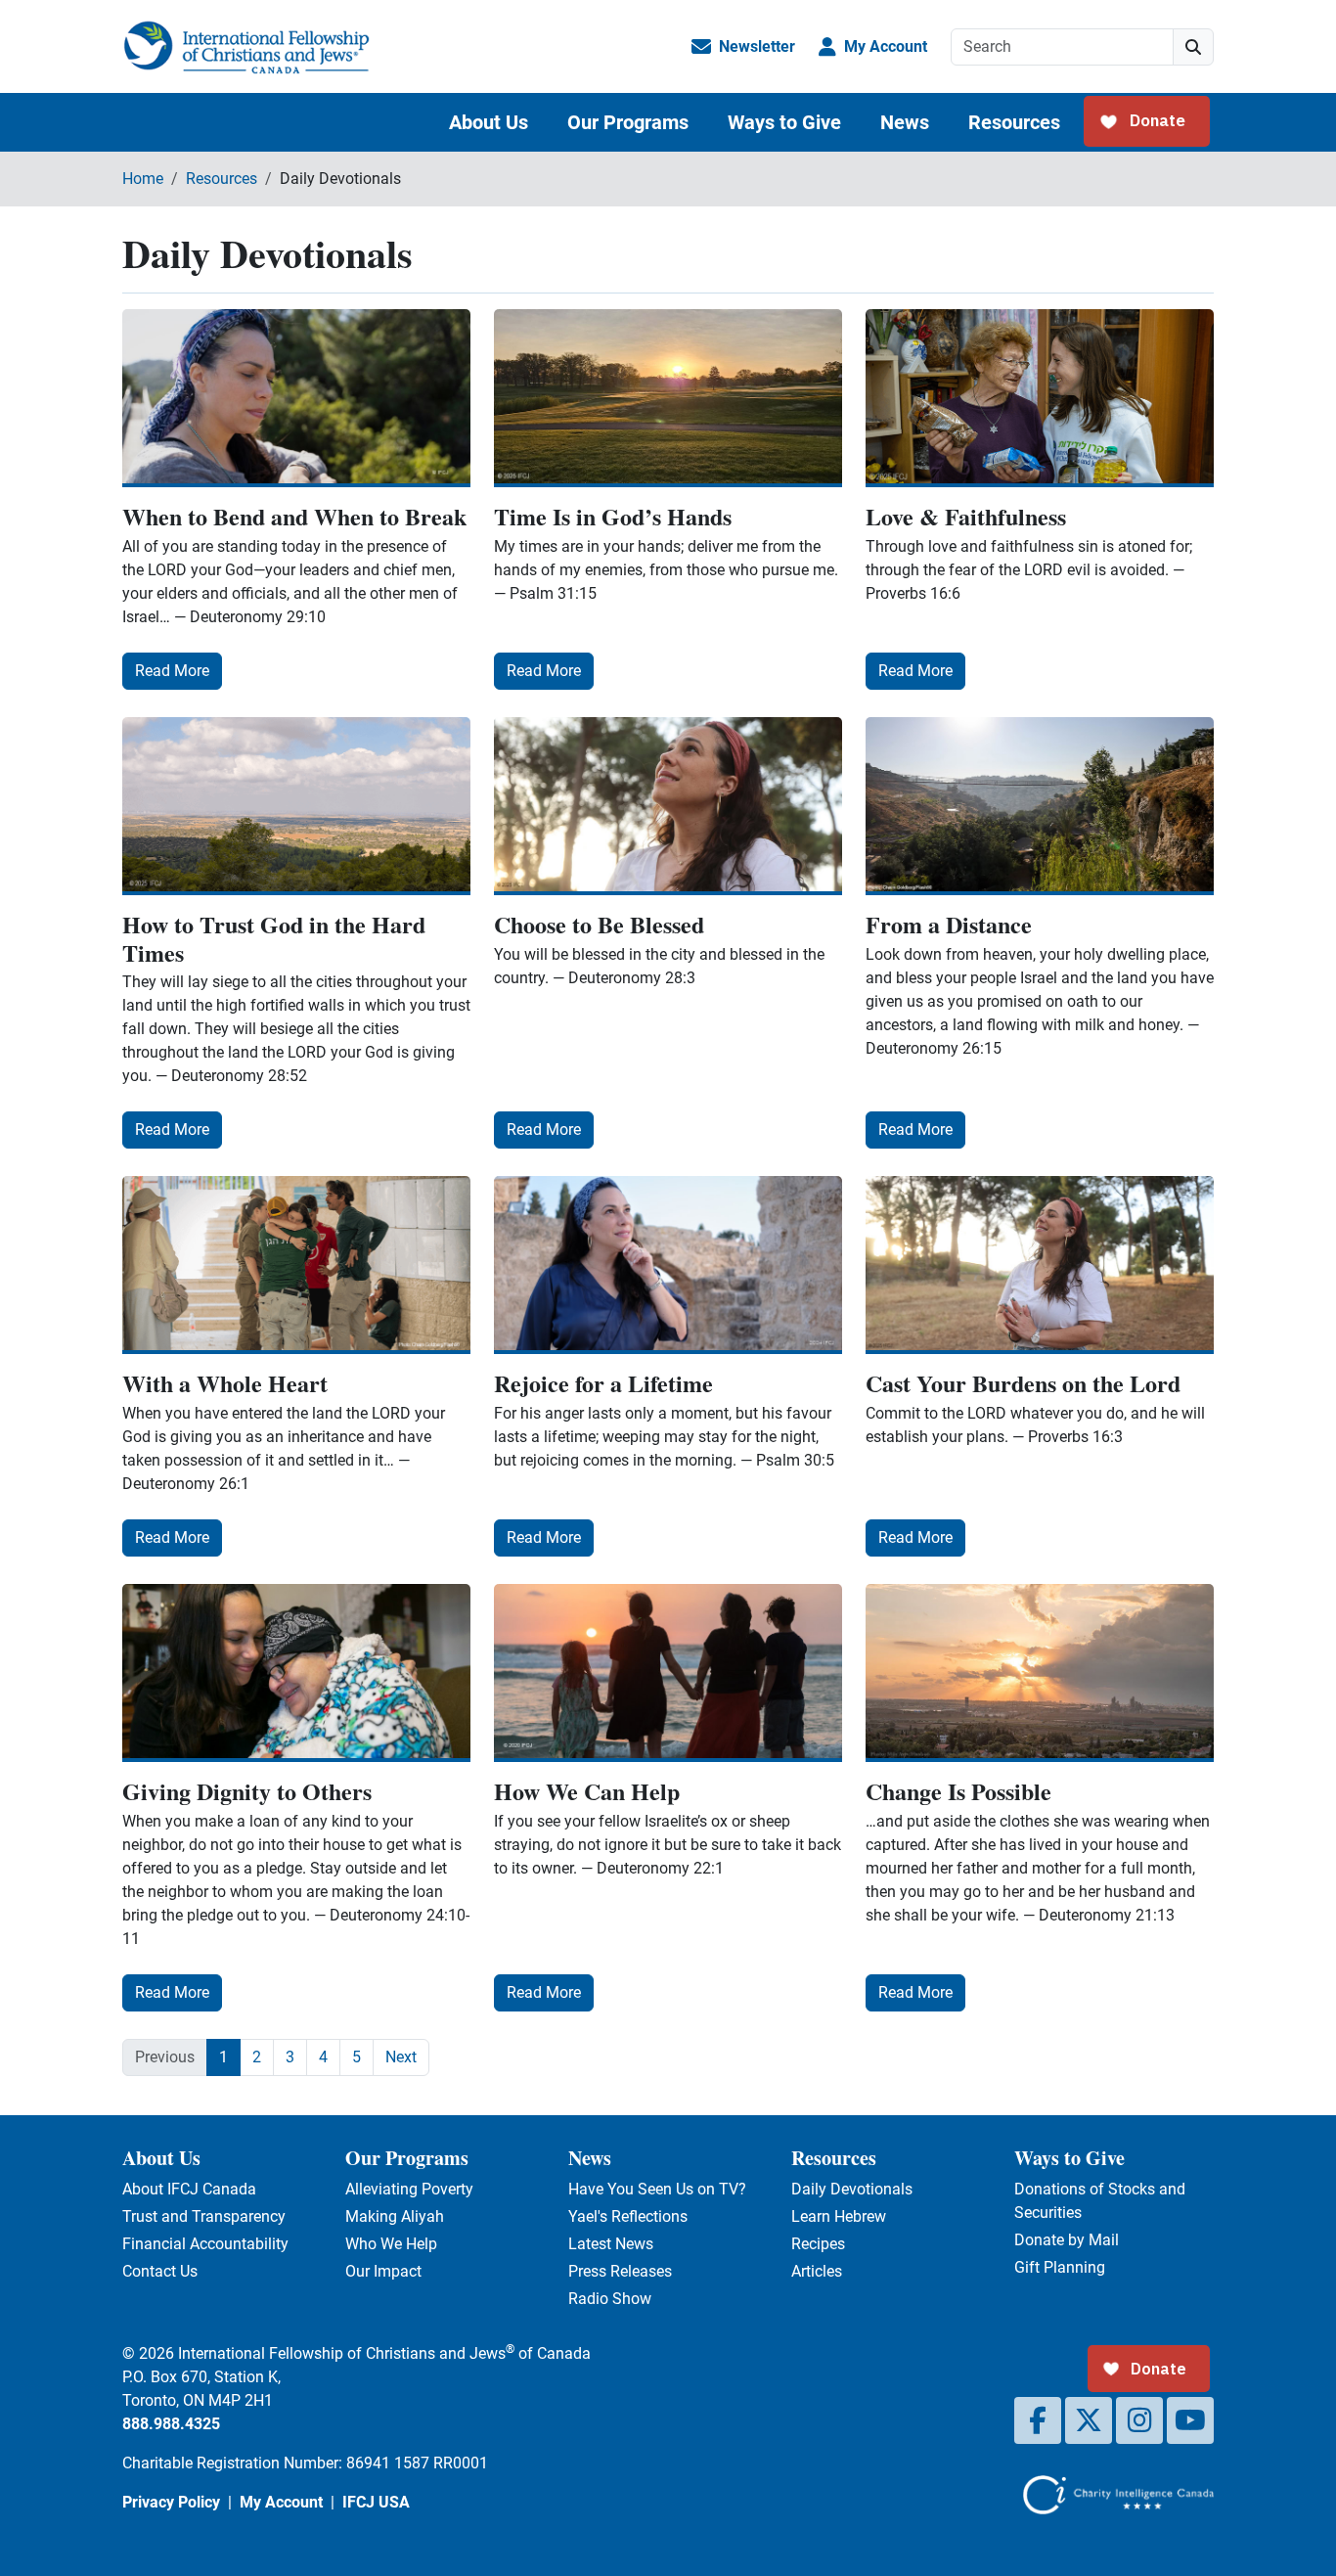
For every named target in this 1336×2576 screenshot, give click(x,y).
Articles (817, 2271)
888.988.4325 (171, 2424)
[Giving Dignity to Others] (296, 1673)
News (905, 122)
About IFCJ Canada (189, 2189)
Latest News (611, 2244)
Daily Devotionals (852, 2189)
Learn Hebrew (839, 2216)
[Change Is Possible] (1040, 1673)
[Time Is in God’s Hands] (668, 398)
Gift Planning (1060, 2267)
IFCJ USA (376, 2502)
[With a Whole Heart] (296, 1265)
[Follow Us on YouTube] (1190, 2420)
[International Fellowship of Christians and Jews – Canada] (246, 47)
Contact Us (160, 2271)
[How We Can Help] (668, 1673)
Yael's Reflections (628, 2216)
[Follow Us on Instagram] (1139, 2420)
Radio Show (610, 2299)
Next (401, 2057)
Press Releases (620, 2271)
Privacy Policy (171, 2502)
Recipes (818, 2244)
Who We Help (391, 2244)
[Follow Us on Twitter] (1089, 2420)
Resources (1014, 122)
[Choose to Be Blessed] (668, 806)
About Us (489, 122)
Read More (172, 671)
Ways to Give (784, 122)
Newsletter (757, 46)
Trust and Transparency (204, 2216)
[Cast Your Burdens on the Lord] (1040, 1265)
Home (143, 179)
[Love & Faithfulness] (1040, 398)
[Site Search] (1193, 47)
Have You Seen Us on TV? (657, 2189)
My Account (886, 46)
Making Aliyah (395, 2216)
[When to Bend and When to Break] (296, 398)
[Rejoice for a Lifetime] (668, 1265)
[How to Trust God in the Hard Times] (296, 806)
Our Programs (628, 122)
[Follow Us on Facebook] (1038, 2420)
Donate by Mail (1067, 2240)
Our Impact (383, 2271)
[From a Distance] (1040, 806)
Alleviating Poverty (409, 2189)
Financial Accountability (205, 2244)
